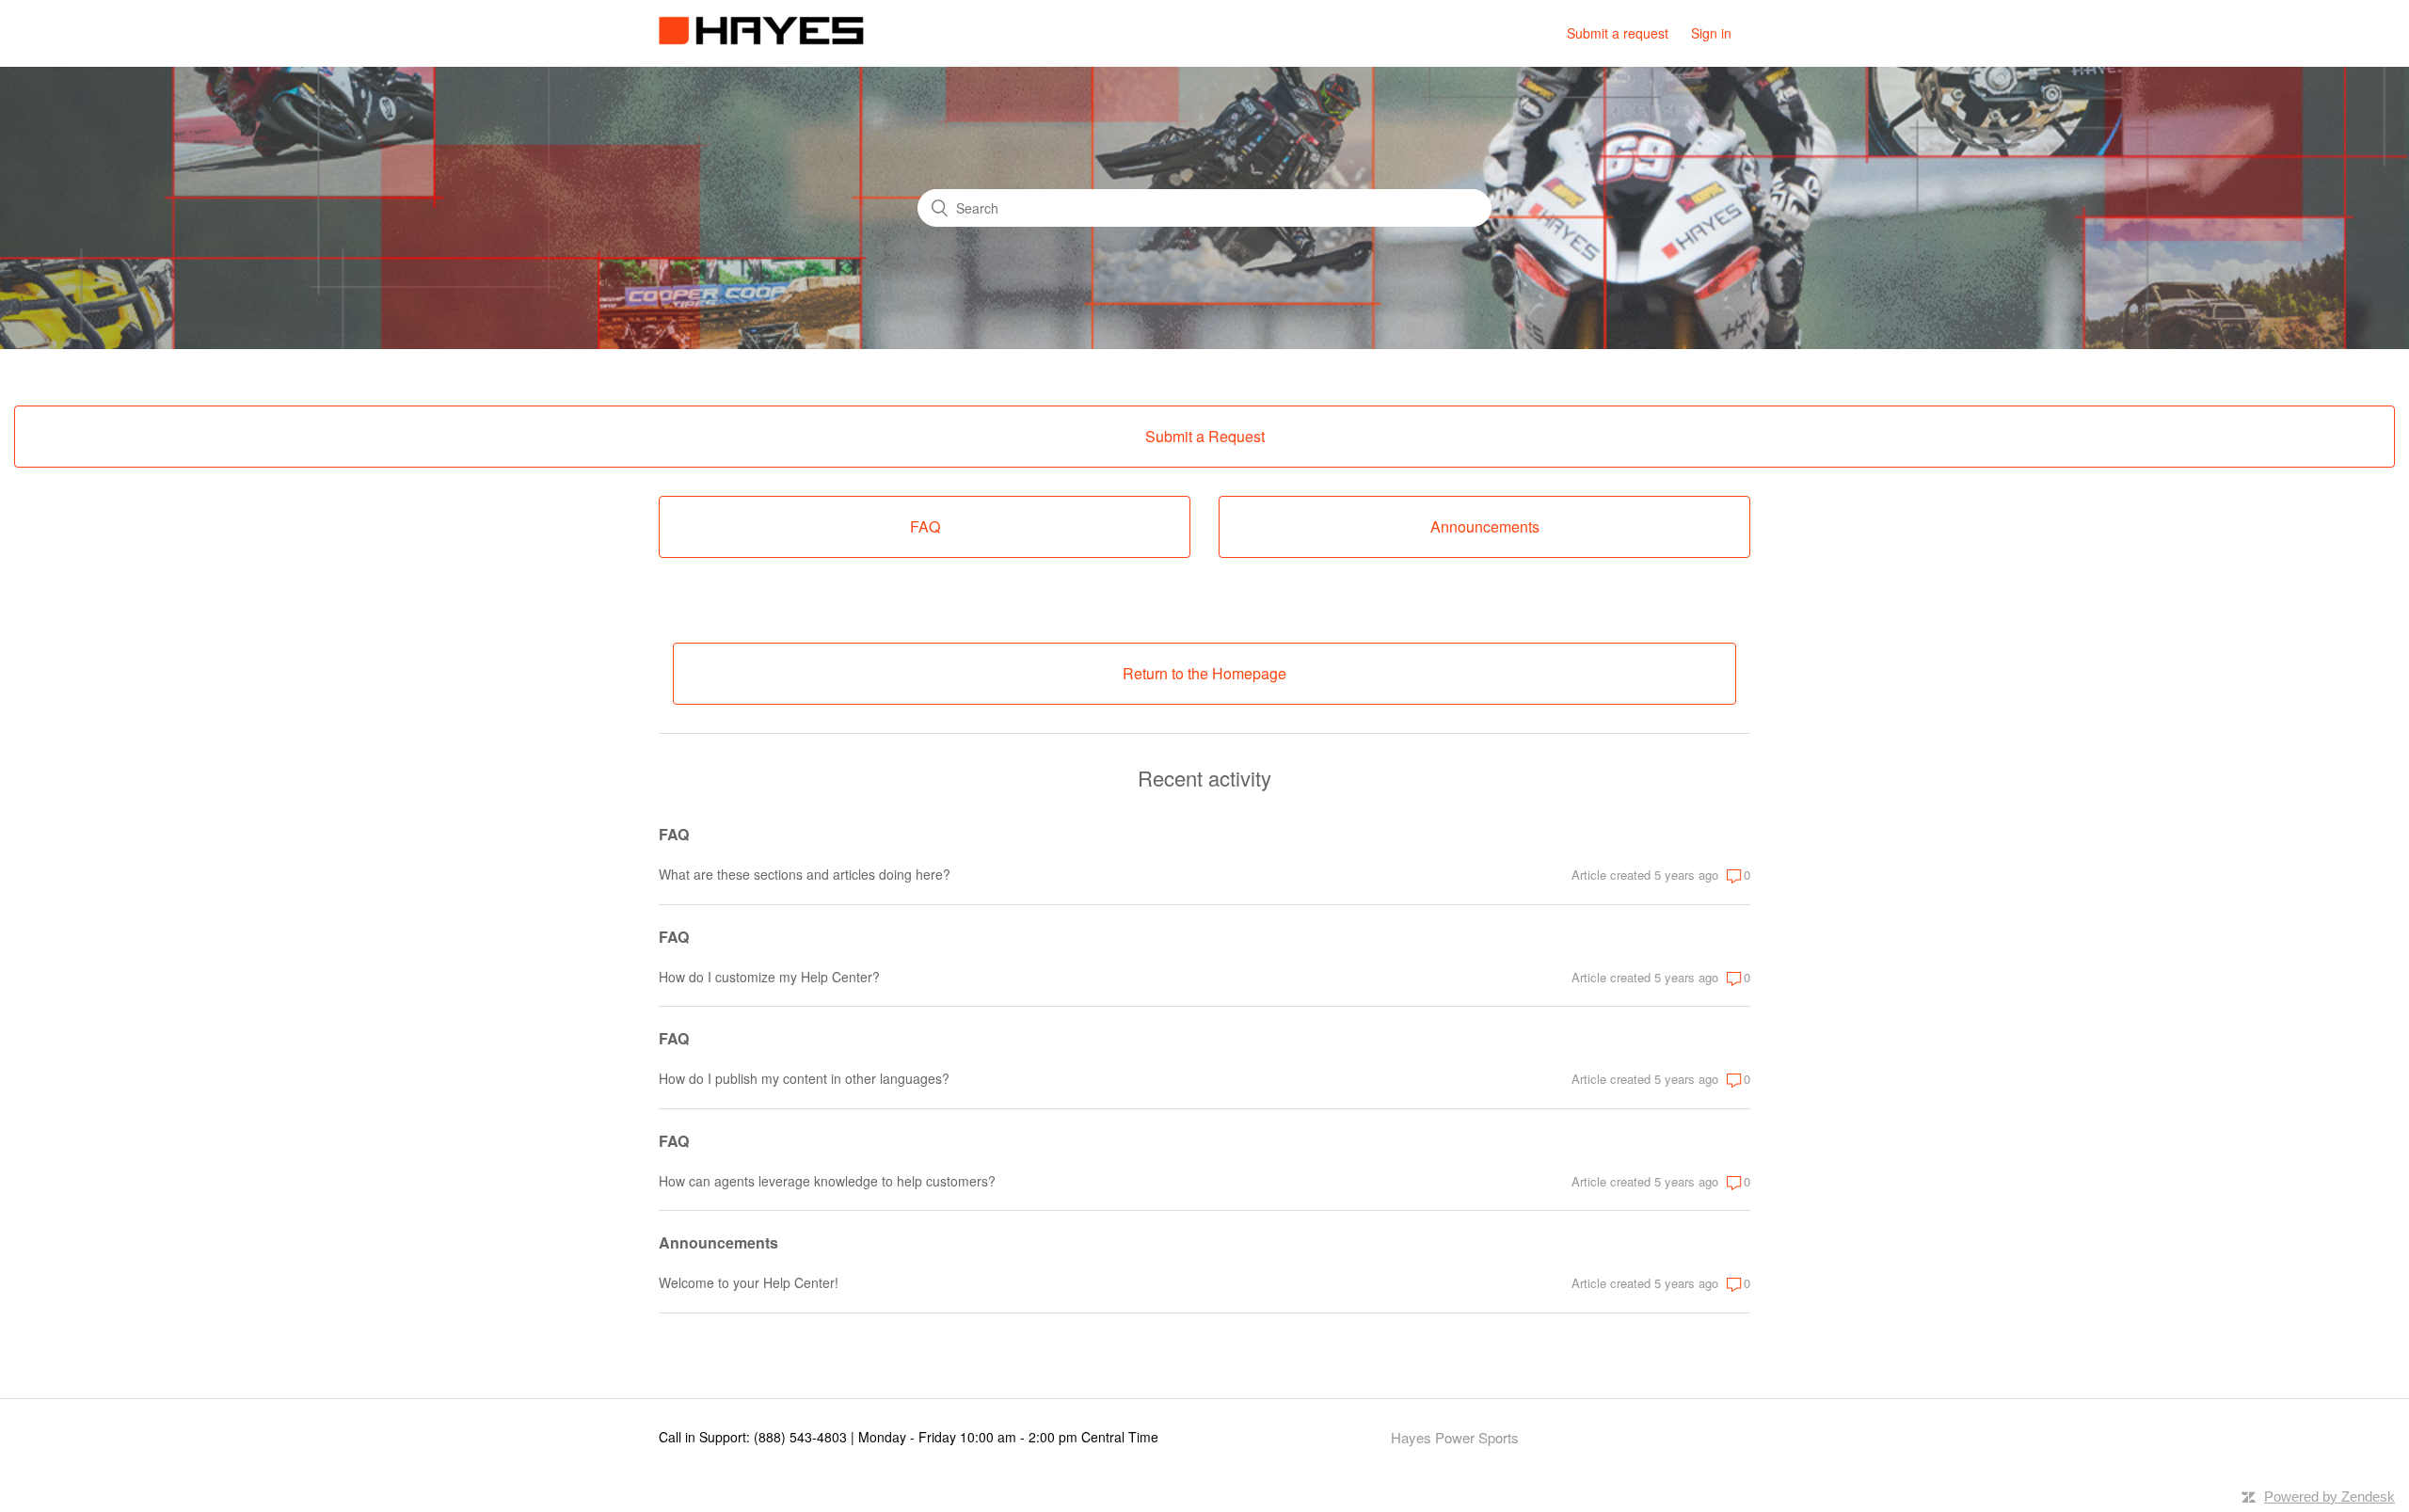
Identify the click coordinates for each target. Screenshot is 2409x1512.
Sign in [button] (1711, 33)
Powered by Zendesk (2329, 1496)
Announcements (718, 1242)
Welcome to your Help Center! (749, 1282)
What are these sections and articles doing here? (805, 874)
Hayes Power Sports (1455, 1437)
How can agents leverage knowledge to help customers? (827, 1181)
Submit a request (1618, 33)
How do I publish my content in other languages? (804, 1078)
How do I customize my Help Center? (769, 977)
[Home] (761, 39)
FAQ (674, 834)
